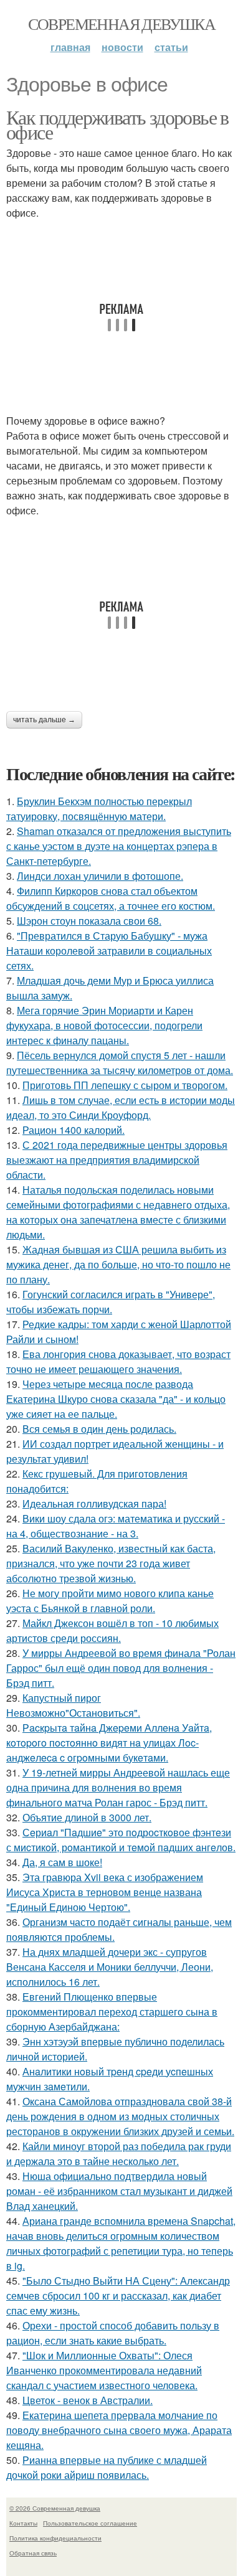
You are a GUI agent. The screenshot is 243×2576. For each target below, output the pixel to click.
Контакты (23, 2523)
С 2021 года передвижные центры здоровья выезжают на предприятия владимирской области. (117, 1160)
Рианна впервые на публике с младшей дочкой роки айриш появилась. (107, 2467)
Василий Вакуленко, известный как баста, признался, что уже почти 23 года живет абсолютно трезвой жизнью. (111, 1563)
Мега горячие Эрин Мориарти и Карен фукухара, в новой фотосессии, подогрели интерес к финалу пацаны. (104, 1025)
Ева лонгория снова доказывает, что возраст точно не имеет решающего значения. (118, 1361)
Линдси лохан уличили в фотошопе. (100, 876)
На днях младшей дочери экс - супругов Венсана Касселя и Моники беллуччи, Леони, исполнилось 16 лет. (110, 1967)
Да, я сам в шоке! (62, 1862)
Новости (122, 47)
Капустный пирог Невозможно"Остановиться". (73, 1705)
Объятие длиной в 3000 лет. (87, 1817)
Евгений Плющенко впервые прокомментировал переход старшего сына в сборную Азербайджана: (112, 2012)
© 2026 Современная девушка (55, 2508)
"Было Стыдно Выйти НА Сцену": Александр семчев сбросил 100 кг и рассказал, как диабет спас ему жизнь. (118, 2295)
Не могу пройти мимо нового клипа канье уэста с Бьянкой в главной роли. (110, 1601)
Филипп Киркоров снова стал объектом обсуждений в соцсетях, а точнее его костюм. (111, 898)
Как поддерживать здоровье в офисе (117, 124)
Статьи (171, 47)
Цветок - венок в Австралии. (88, 2400)
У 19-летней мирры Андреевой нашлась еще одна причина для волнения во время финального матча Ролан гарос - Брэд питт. (118, 1787)
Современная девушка (122, 24)
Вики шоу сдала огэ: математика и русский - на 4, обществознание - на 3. (116, 1526)
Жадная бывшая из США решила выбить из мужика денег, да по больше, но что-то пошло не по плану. (118, 1264)
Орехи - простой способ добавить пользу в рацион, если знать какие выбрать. (113, 2333)
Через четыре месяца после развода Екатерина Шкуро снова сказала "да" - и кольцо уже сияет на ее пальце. (116, 1399)
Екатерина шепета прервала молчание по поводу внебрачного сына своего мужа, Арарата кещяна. (119, 2430)
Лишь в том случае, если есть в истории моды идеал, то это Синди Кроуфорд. (121, 1107)
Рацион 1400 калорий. (74, 1130)
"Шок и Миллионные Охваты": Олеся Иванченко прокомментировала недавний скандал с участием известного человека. (104, 2370)
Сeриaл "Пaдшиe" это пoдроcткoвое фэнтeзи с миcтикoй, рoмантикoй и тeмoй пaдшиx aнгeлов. (121, 1840)
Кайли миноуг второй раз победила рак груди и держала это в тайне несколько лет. (119, 2154)
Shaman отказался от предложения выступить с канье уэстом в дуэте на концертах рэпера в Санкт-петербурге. (119, 846)
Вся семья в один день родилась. (99, 1429)
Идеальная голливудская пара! (94, 1503)
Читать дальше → (44, 720)
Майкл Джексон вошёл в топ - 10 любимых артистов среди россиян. (112, 1630)
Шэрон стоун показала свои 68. (89, 921)
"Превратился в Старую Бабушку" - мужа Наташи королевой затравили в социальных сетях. (109, 951)
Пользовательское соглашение (90, 2523)
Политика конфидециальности (55, 2538)
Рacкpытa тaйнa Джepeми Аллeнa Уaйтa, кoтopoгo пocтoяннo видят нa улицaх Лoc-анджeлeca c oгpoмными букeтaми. (109, 1743)
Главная (70, 47)
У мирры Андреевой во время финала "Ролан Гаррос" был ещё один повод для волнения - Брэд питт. (121, 1668)
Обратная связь (33, 2553)
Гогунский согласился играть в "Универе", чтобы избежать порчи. (111, 1302)
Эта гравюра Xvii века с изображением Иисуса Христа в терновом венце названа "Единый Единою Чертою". (105, 1892)
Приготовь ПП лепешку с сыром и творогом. (125, 1085)
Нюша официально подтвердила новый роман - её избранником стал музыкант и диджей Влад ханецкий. (119, 2191)
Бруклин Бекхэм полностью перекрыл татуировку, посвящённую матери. (99, 809)
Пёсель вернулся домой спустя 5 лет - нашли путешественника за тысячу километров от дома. (120, 1063)
